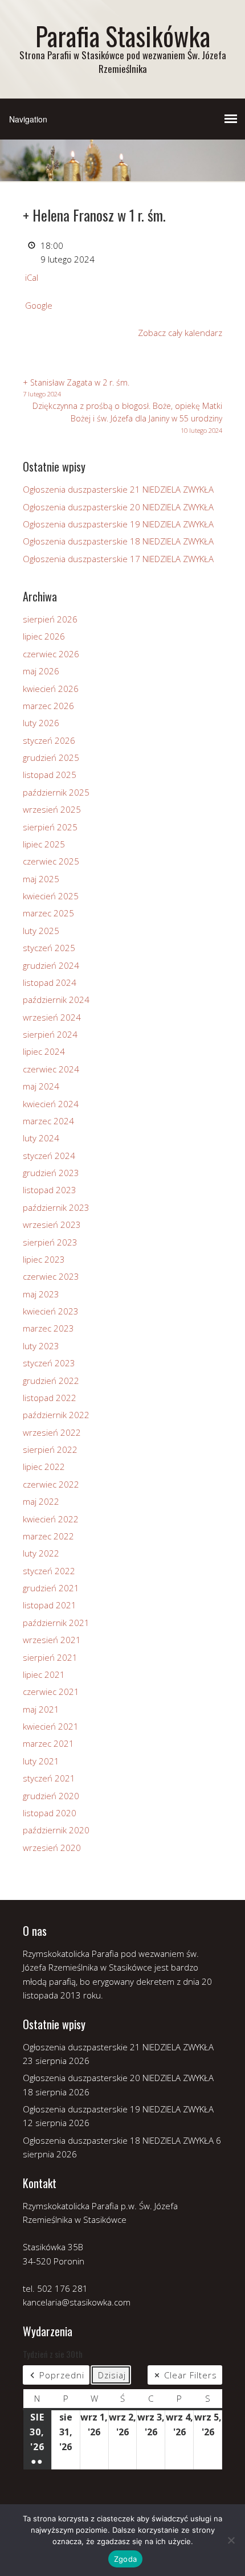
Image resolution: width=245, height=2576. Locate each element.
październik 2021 (56, 1623)
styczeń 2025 (49, 948)
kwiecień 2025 (51, 896)
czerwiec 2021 (51, 1692)
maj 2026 (41, 671)
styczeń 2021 (49, 1778)
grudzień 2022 (51, 1381)
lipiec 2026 (44, 636)
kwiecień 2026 (51, 689)
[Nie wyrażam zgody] (231, 2540)
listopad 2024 (50, 982)
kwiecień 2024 (51, 1104)
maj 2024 (41, 1086)
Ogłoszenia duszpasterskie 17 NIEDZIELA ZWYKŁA (118, 559)
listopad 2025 (50, 775)
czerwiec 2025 (51, 861)
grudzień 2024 (51, 965)
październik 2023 (56, 1207)
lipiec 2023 (44, 1259)
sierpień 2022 (50, 1449)
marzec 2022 (48, 1536)
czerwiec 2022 (51, 1484)
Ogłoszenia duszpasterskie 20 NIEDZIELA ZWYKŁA (118, 507)
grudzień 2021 (51, 1588)
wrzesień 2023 (52, 1224)
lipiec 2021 (44, 1674)
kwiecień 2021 (51, 1726)
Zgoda (125, 2559)
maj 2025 (41, 879)
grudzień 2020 (51, 1796)
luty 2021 (41, 1761)
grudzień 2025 (51, 757)
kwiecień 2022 (51, 1519)
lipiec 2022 (44, 1467)
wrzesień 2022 (52, 1432)
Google (39, 305)
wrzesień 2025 (52, 809)
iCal (32, 277)
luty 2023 (41, 1346)
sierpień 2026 (50, 619)
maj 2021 (41, 1709)
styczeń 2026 (49, 740)
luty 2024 (41, 1138)
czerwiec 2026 (51, 654)
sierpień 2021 (50, 1657)
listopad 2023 (50, 1190)
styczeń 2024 (49, 1156)
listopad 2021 (50, 1605)
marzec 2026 (48, 706)
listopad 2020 (50, 1813)
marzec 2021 (48, 1743)
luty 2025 (41, 931)
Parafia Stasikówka (123, 36)
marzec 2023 (48, 1328)
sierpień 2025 (50, 827)
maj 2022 (41, 1501)
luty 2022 (41, 1553)
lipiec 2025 (44, 844)
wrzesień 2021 (52, 1640)
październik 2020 (56, 1830)
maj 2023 (41, 1294)
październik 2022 (56, 1415)
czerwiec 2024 (51, 1069)
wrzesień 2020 (52, 1848)
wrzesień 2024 (52, 1017)
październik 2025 (56, 792)
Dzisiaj (112, 2375)
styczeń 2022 (49, 1571)
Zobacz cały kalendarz (180, 333)
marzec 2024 (48, 1121)
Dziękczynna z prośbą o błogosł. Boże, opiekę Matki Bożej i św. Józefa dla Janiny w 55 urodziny (127, 418)
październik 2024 (56, 1000)
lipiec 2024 (44, 1051)
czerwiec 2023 (51, 1276)
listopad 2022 (50, 1398)
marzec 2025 (48, 913)
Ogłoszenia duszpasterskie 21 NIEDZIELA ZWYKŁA (118, 489)
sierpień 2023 (50, 1242)
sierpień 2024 (50, 1034)
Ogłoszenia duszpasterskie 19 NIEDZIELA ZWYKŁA (118, 524)
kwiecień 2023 (51, 1311)
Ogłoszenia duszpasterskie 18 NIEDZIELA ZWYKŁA (118, 541)
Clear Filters (191, 2375)
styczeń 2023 (49, 1363)
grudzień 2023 (51, 1173)
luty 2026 (41, 723)
